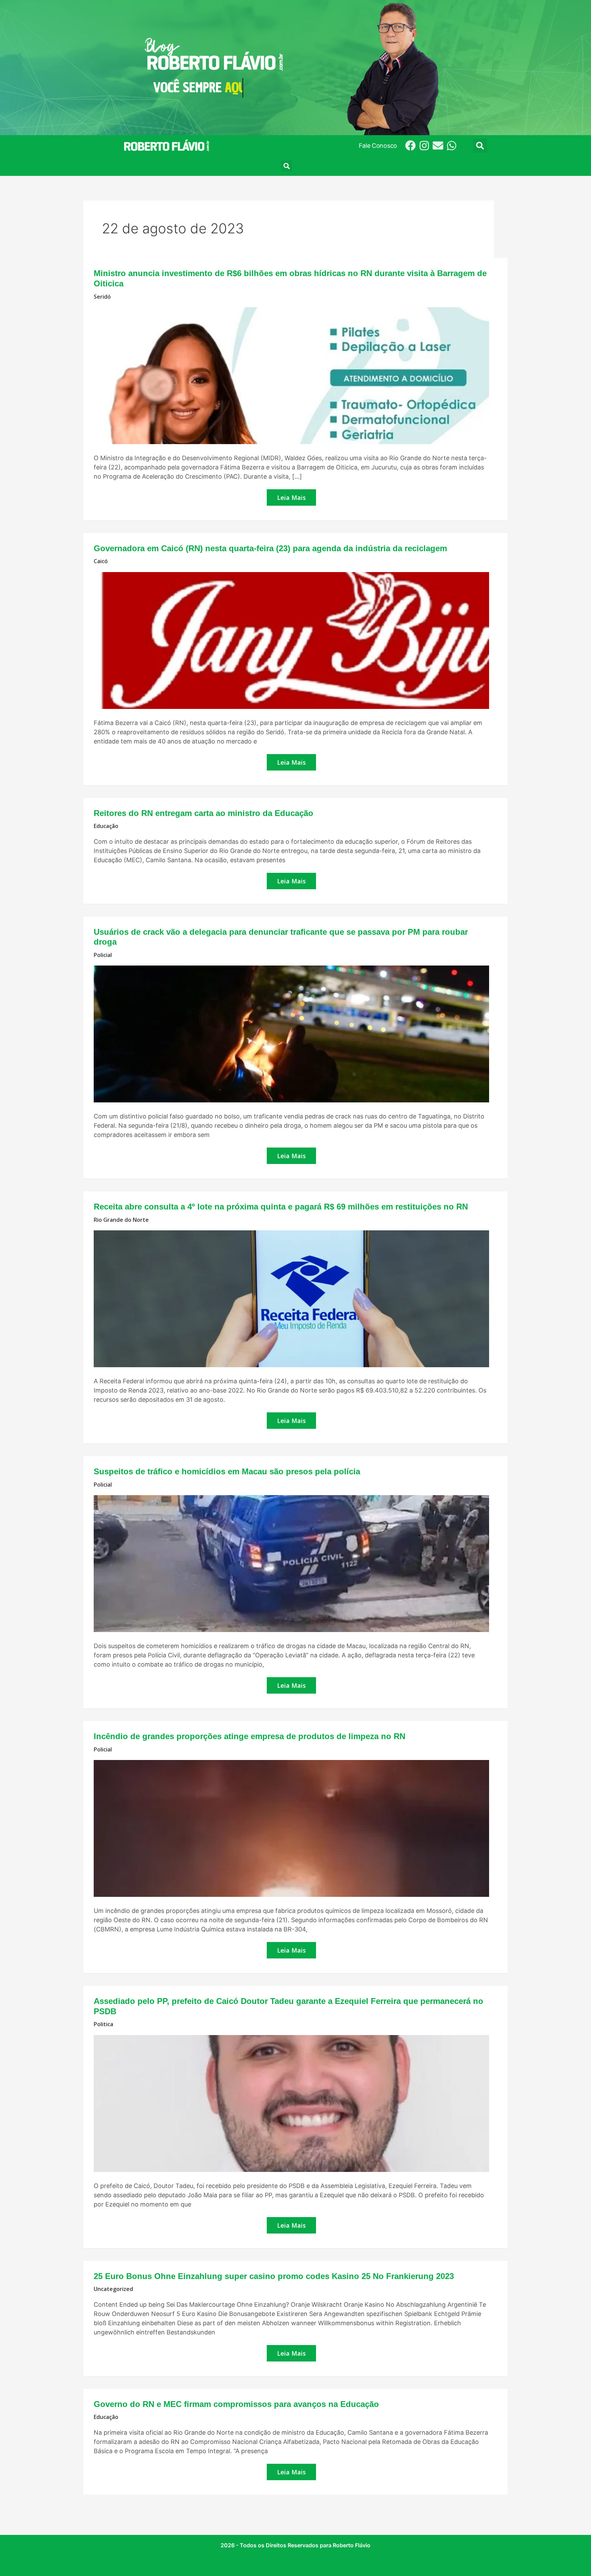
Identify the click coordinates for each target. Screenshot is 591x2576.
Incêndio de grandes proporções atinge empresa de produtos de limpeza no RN (249, 1736)
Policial (103, 955)
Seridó (102, 297)
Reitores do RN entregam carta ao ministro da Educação (203, 813)
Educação (106, 826)
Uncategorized (113, 2289)
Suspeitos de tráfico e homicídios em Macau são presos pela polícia (227, 1471)
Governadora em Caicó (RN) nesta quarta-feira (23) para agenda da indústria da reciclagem (270, 548)
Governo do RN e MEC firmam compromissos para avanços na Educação (236, 2404)
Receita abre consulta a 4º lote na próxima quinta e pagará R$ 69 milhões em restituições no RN (281, 1207)
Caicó (101, 561)
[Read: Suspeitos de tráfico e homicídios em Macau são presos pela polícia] (291, 1563)
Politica (103, 2024)
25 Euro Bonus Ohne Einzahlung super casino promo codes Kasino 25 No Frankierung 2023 (274, 2276)
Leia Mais (296, 495)
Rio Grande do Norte (121, 1220)
